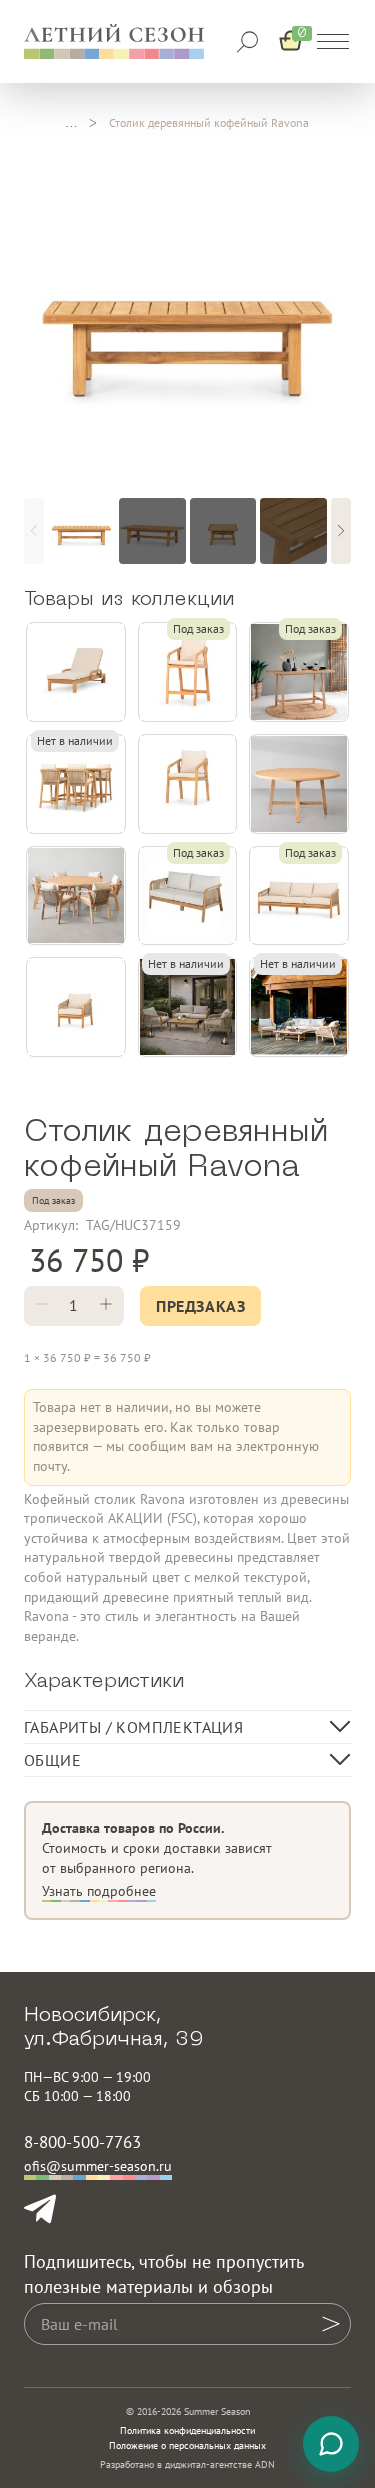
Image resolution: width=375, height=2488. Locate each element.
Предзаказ (200, 1306)
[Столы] (71, 123)
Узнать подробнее (99, 1891)
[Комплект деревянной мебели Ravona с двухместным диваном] (188, 1007)
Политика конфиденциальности (187, 2430)
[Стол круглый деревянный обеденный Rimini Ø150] (299, 784)
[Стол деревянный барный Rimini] (299, 672)
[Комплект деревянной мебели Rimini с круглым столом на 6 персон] (76, 896)
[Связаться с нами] (331, 2444)
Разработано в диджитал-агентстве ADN (187, 2464)
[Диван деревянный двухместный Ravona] (188, 896)
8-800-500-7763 (82, 2142)
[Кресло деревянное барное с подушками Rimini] (188, 672)
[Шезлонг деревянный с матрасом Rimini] (76, 672)
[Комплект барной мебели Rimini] (76, 784)
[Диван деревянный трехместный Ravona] (299, 896)
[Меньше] (42, 1306)
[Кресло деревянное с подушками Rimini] (188, 784)
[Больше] (106, 1306)
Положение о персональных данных (187, 2445)
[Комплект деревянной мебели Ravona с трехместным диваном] (299, 1007)
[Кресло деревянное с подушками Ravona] (76, 1007)
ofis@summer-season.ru (98, 2166)
